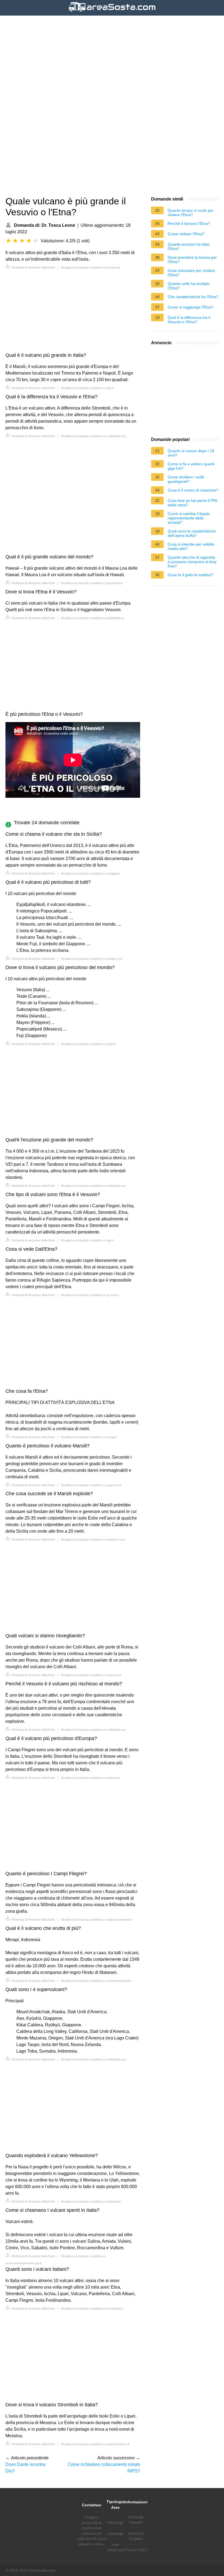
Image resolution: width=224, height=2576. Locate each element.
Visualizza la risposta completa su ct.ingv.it (89, 1437)
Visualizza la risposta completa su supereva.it (91, 1485)
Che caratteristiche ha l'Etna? (193, 297)
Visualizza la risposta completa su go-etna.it (90, 1295)
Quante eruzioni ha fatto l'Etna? (189, 246)
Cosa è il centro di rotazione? (193, 490)
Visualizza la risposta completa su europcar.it (90, 267)
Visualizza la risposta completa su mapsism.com (93, 1539)
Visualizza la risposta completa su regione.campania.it (96, 1920)
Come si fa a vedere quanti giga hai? (191, 466)
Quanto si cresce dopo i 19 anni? (191, 453)
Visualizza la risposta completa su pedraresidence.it (95, 2444)
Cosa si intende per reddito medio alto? (191, 546)
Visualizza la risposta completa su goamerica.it (92, 583)
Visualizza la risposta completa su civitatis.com (92, 959)
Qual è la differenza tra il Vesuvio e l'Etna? (189, 320)
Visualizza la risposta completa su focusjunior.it (92, 2309)
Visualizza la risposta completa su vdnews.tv (90, 1778)
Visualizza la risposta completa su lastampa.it (91, 2201)
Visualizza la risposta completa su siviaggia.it (90, 873)
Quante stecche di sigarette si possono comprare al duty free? (192, 562)
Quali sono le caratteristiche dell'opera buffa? (192, 533)
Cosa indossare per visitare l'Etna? (191, 273)
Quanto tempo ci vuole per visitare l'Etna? (191, 213)
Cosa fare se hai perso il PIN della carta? (192, 503)
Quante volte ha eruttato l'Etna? (189, 286)
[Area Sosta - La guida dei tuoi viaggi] (112, 12)
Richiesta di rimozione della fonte (33, 267)
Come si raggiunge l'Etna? (191, 307)
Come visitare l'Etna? (186, 234)
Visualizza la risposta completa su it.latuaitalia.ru (92, 618)
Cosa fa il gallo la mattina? (191, 575)
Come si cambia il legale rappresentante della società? (189, 518)
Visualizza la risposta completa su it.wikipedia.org (93, 436)
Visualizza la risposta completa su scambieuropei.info (96, 1981)
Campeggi (116, 2534)
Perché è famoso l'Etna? (189, 223)
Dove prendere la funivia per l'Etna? (192, 260)
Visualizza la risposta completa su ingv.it (87, 388)
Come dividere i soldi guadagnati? (186, 479)
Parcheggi (116, 2523)
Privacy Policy (136, 2550)
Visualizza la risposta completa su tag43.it (88, 1044)
